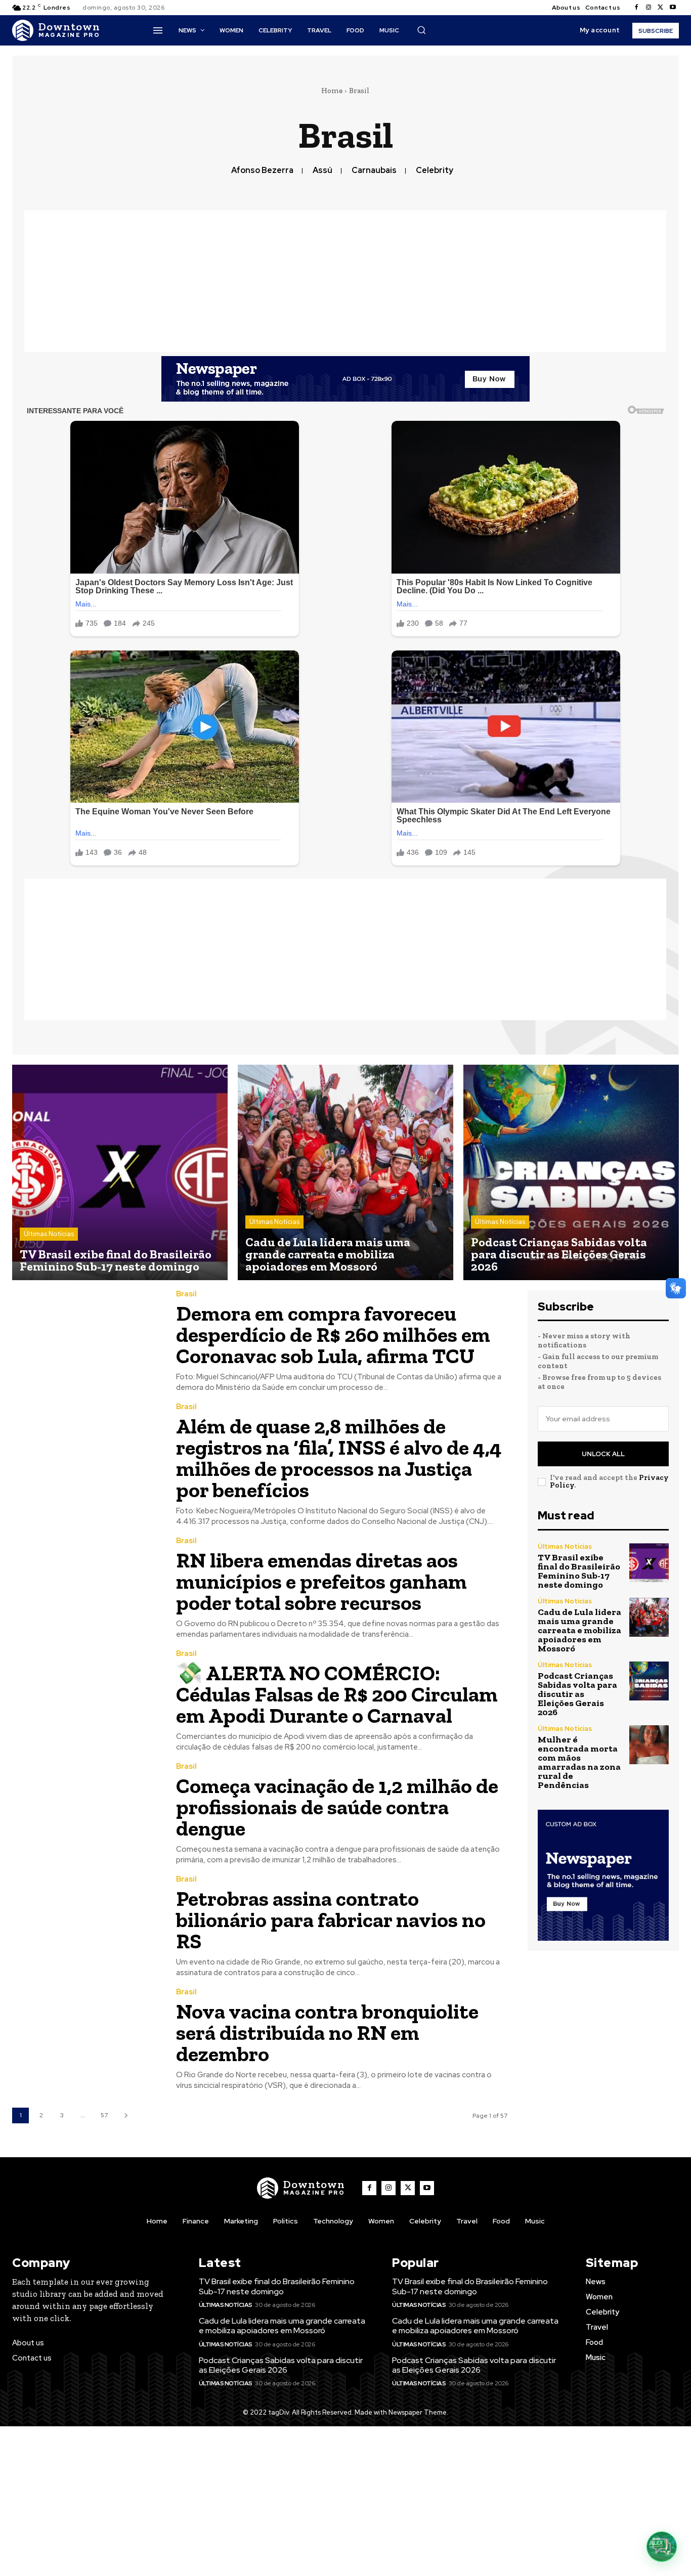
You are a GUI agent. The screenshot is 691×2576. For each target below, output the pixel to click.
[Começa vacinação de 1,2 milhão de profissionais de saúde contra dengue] (87, 1810)
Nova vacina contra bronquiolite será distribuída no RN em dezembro (327, 2033)
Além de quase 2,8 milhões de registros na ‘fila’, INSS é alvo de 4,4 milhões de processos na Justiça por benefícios (339, 1458)
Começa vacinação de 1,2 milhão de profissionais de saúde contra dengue (337, 1807)
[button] (421, 30)
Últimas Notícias (49, 1234)
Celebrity (435, 170)
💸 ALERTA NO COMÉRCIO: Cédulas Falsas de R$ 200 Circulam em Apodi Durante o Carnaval (337, 1694)
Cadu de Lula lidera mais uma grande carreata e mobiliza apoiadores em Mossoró (579, 1630)
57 (104, 2115)
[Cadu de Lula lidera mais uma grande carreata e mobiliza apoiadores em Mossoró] (345, 1172)
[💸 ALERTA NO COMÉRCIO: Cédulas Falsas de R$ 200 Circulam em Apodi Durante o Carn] (87, 1697)
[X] (661, 8)
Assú (322, 170)
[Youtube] (673, 8)
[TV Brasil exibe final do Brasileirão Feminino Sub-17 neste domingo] (120, 1172)
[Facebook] (636, 8)
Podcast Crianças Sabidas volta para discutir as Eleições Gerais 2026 (577, 1694)
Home (332, 91)
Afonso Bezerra (262, 170)
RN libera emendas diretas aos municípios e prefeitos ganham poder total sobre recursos (321, 1581)
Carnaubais (374, 170)
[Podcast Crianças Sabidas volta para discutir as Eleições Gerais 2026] (571, 1172)
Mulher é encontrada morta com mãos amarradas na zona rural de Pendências (579, 1762)
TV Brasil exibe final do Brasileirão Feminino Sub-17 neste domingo (579, 1571)
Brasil (186, 1294)
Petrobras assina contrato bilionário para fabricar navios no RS (331, 1920)
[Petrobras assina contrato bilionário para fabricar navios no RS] (87, 1923)
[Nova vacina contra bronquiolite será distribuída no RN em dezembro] (87, 2036)
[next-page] (126, 2115)
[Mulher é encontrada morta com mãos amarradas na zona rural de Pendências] (649, 1745)
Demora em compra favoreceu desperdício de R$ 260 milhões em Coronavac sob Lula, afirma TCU (333, 1335)
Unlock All (603, 1454)
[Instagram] (649, 8)
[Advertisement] (345, 281)
